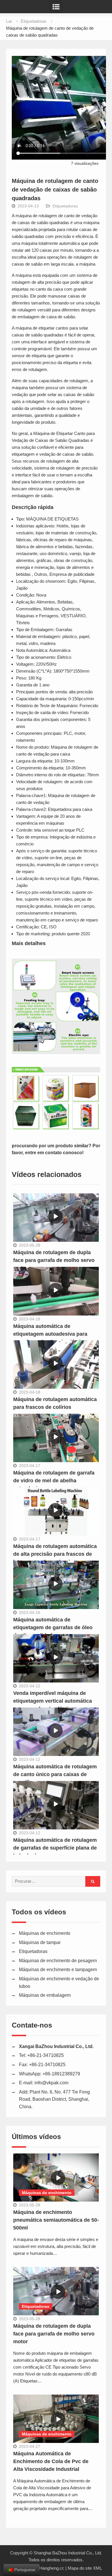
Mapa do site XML (85, 2568)
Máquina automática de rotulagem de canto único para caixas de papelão (55, 1774)
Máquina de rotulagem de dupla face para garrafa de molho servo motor (54, 1260)
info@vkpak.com (51, 2083)
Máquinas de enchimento (45, 1933)
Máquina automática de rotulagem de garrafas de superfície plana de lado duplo (55, 1848)
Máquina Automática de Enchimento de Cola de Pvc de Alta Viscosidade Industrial (51, 2461)
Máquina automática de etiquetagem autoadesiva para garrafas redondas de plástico (50, 1334)
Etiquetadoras (65, 206)
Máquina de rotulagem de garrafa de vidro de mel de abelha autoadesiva (54, 1481)
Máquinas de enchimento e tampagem (58, 1970)
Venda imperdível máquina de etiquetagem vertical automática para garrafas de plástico (53, 1701)
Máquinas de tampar (40, 1942)
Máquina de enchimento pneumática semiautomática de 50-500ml (56, 2220)
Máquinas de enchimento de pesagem (58, 1961)
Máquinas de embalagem (45, 1995)
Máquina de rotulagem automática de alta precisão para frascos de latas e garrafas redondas (55, 1554)
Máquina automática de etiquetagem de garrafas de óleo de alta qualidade (53, 1627)
